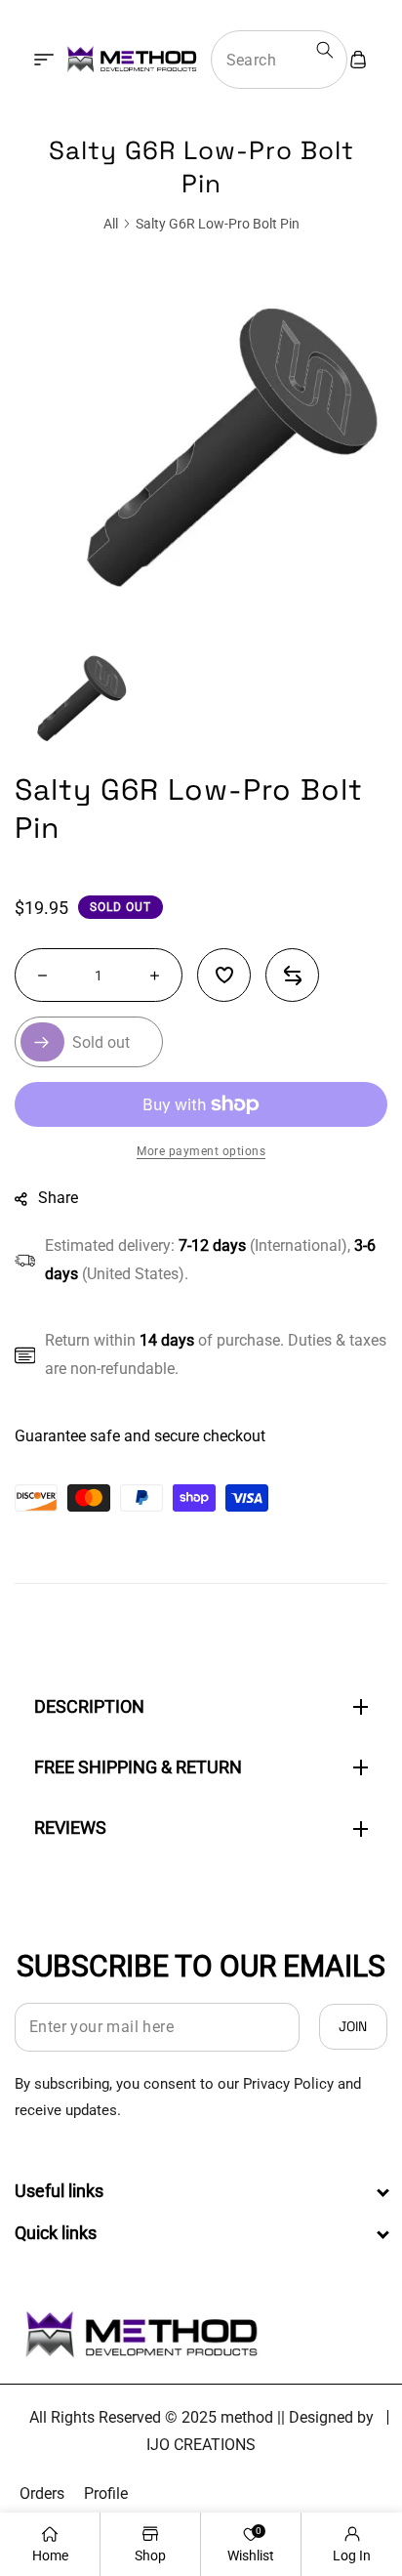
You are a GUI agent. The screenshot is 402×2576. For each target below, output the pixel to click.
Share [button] (58, 1198)
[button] (44, 60)
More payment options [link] (201, 1151)
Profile (106, 2493)
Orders (42, 2493)
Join (353, 2026)
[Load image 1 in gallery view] (77, 698)
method (247, 2417)
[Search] (325, 50)
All (111, 224)
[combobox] (279, 60)
